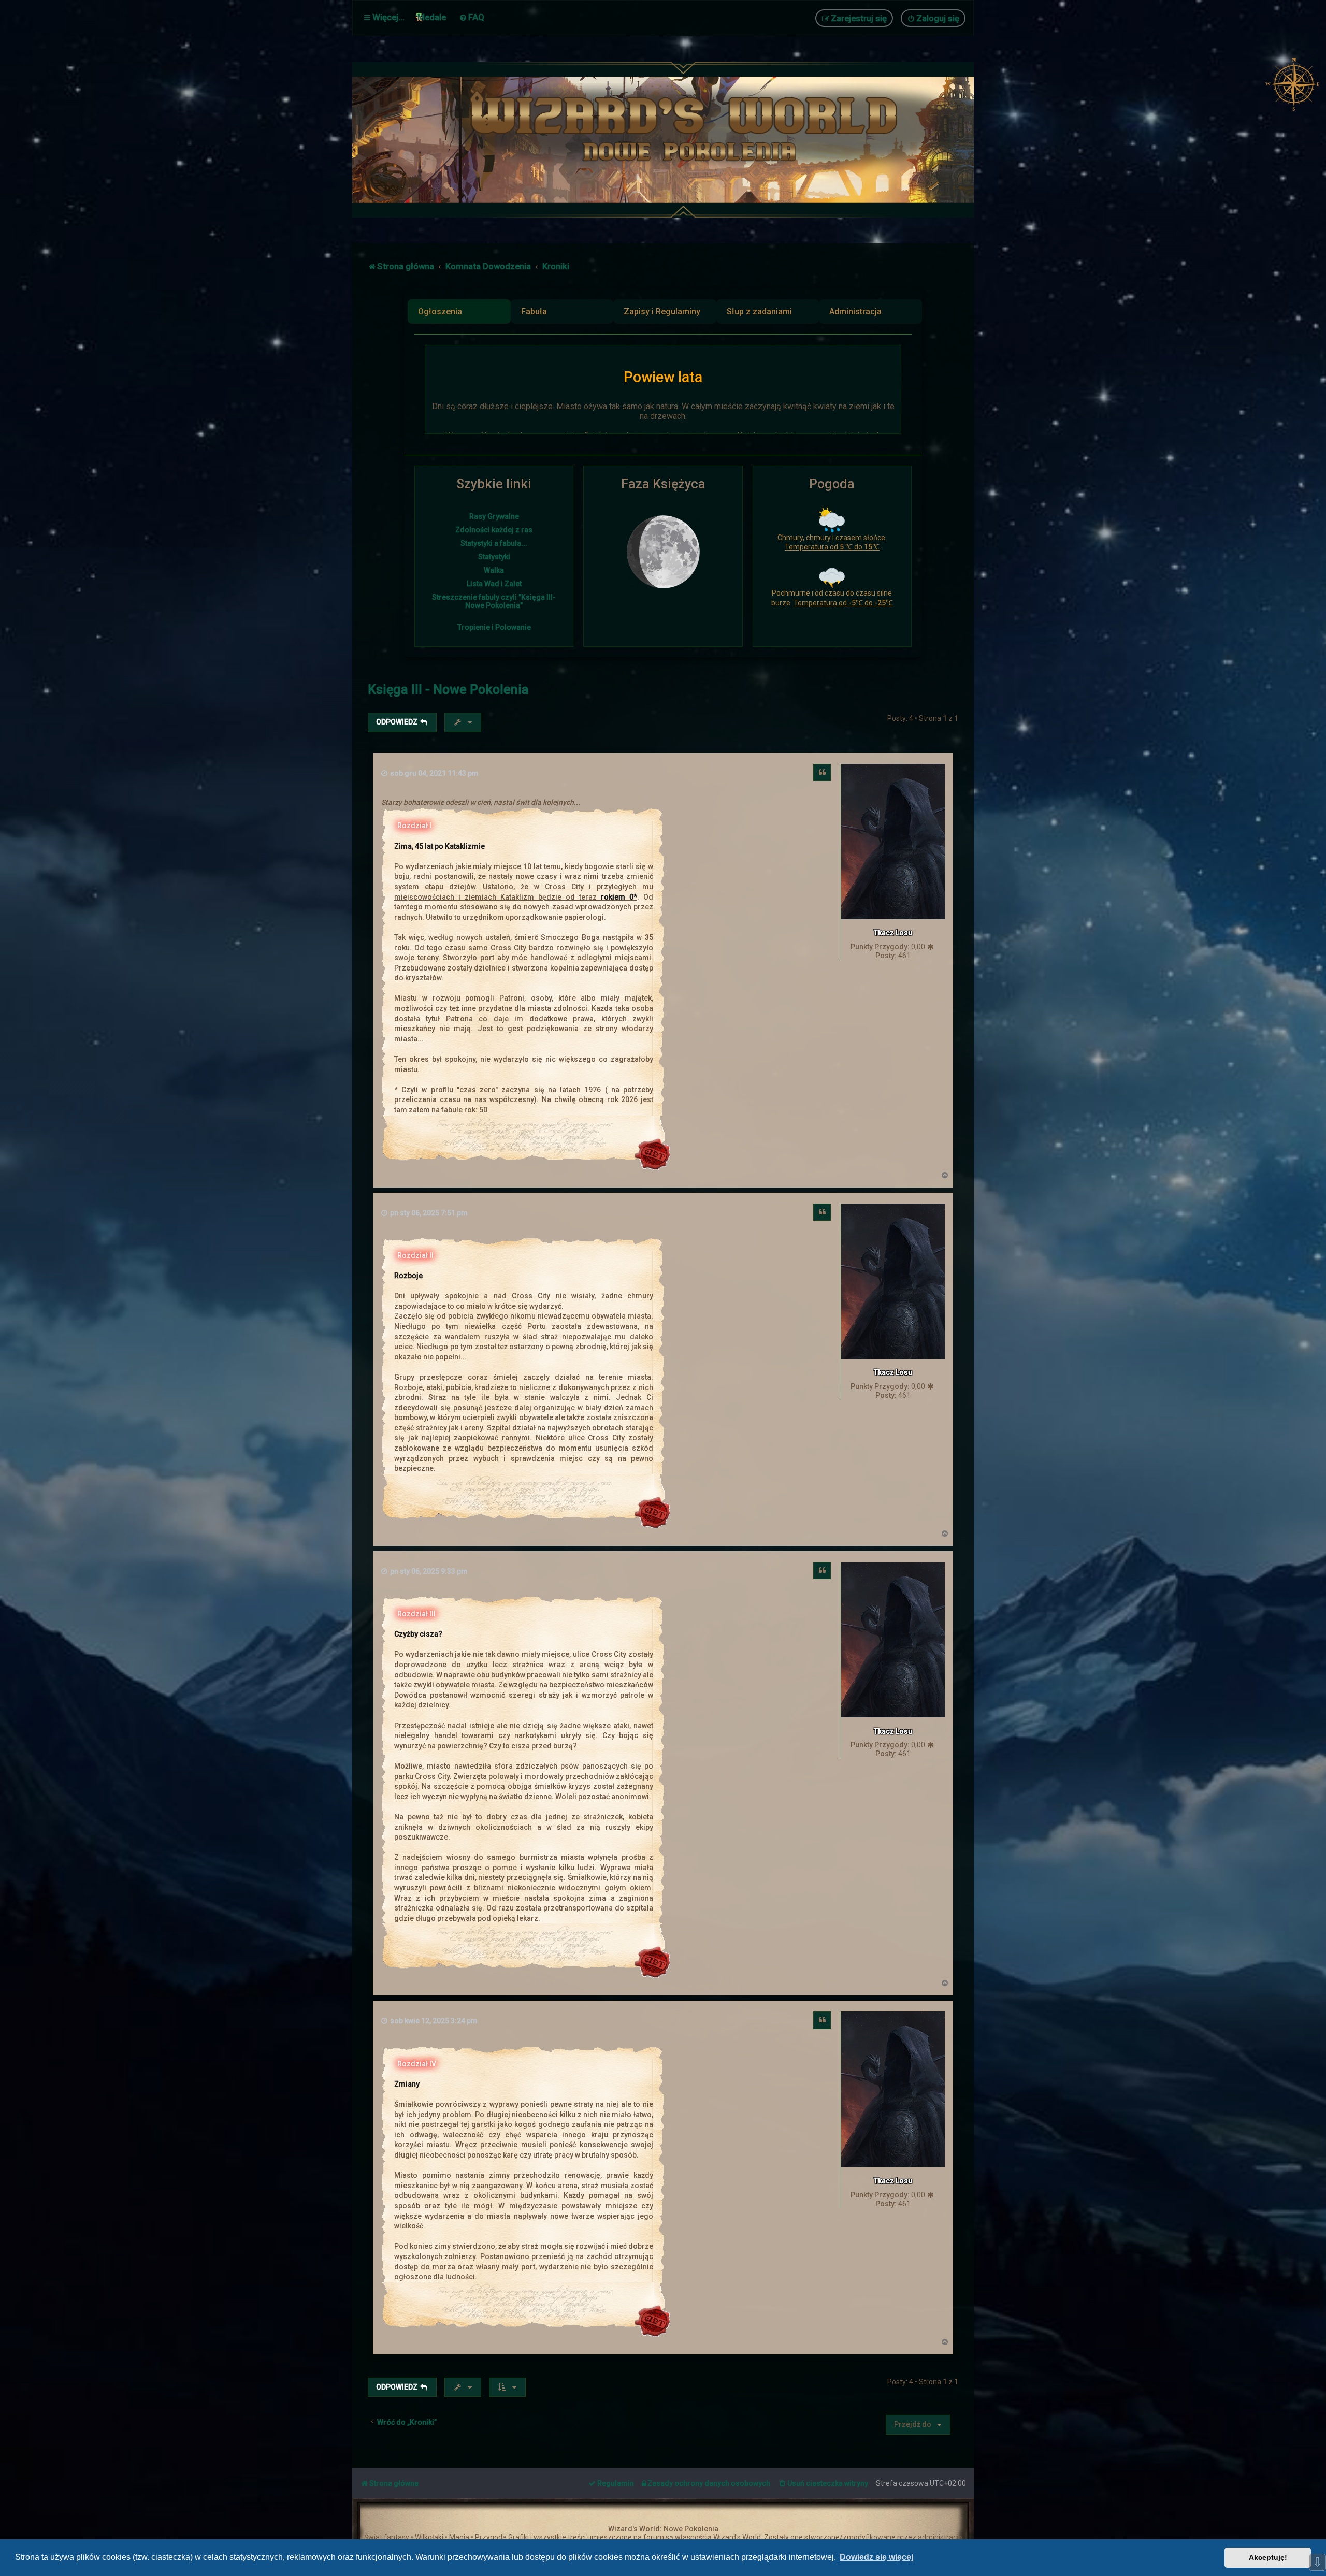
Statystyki (494, 557)
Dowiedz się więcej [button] (876, 2557)
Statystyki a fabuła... (494, 543)
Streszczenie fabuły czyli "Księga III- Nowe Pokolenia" (494, 601)
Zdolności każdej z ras (494, 530)
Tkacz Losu (893, 933)
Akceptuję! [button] (1268, 2557)
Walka (494, 570)
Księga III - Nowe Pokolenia (448, 690)
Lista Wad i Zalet (494, 584)
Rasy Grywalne (494, 516)
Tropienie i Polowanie (494, 627)
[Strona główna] (689, 140)
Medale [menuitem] (432, 17)
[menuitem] (472, 17)
